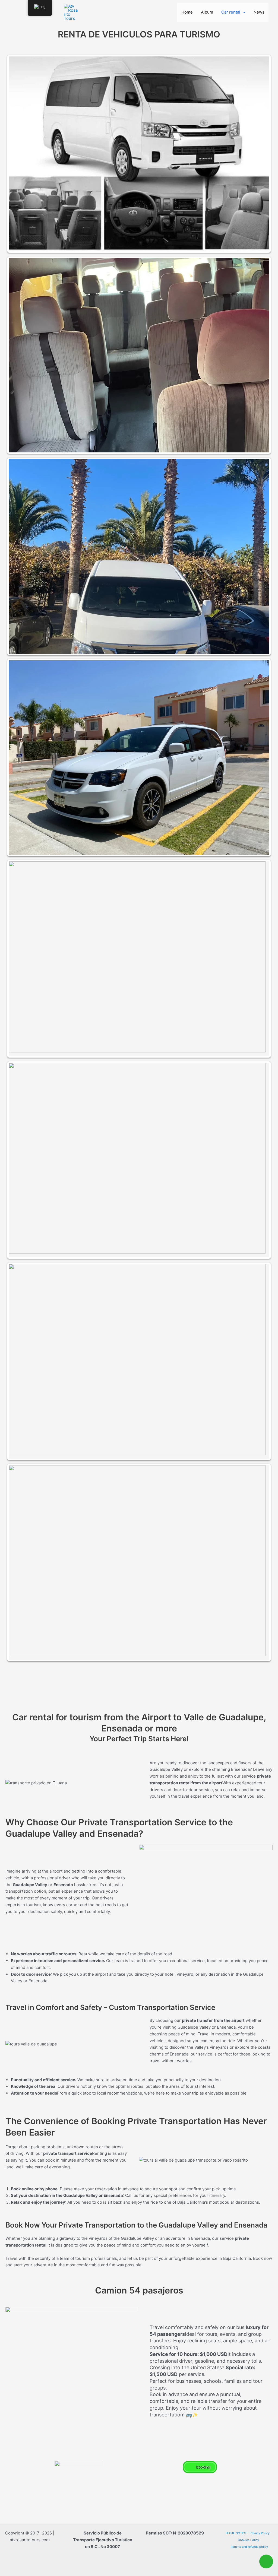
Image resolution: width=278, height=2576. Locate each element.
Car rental (231, 12)
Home (187, 12)
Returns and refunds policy (249, 2547)
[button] (243, 12)
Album (207, 12)
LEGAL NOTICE (236, 2533)
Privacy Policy (260, 2533)
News (259, 12)
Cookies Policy (248, 2540)
